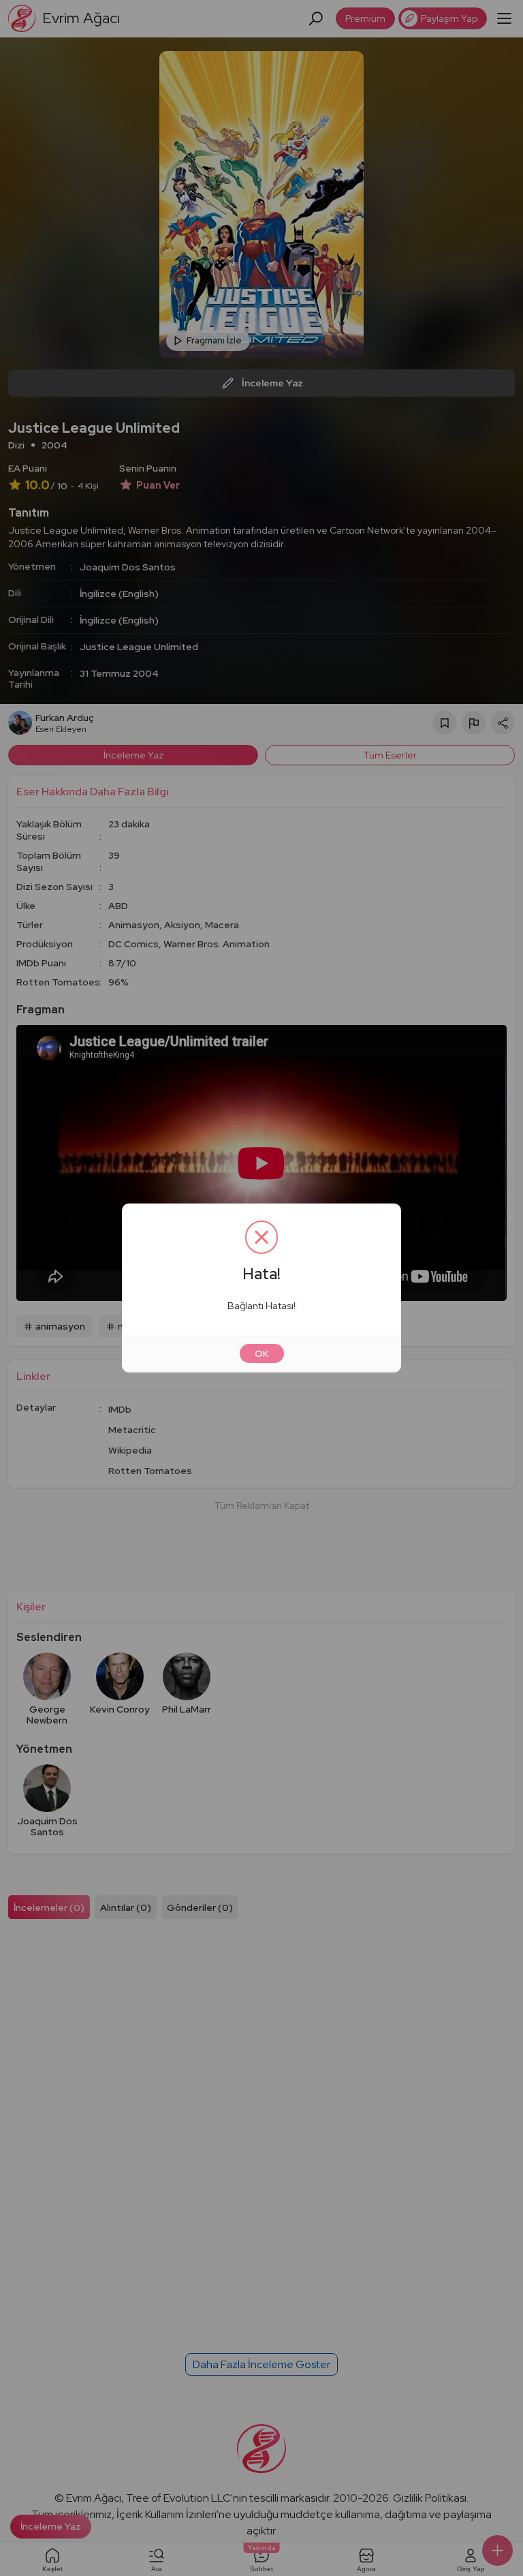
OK (262, 1353)
